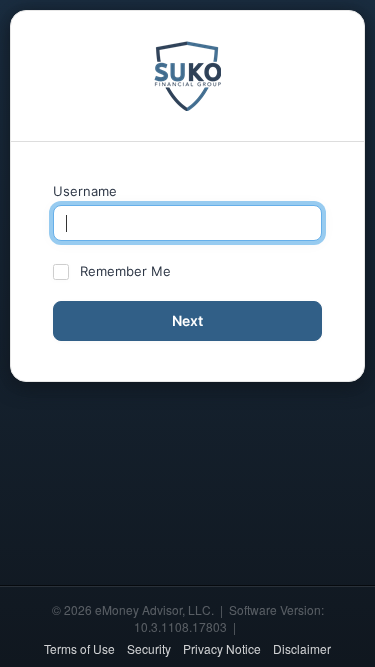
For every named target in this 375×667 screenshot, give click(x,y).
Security (149, 648)
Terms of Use (79, 648)
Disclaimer (302, 648)
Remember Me (125, 271)
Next (187, 320)
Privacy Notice (222, 648)
